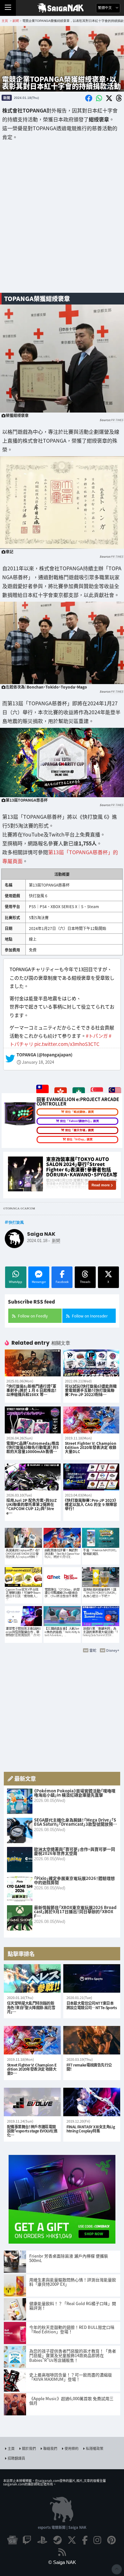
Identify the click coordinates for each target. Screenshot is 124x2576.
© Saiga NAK (62, 2562)
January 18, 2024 (38, 1062)
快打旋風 (16, 1222)
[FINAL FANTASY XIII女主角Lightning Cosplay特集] (92, 2102)
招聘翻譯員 (16, 2458)
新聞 (7, 98)
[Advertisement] (62, 221)
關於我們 (29, 2448)
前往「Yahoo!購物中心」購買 (79, 1121)
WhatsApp (16, 1282)
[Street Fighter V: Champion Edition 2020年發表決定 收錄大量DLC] (32, 2040)
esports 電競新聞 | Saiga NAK (62, 2527)
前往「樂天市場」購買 (79, 1130)
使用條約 (72, 2448)
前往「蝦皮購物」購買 (79, 1112)
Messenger (39, 1282)
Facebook (62, 1282)
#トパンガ (97, 1036)
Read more (101, 1185)
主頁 (11, 2448)
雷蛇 (93, 1650)
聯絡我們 (50, 2448)
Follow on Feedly (33, 1316)
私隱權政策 (95, 2448)
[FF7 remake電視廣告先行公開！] (92, 2040)
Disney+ (113, 1650)
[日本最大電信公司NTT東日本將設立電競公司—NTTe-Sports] (92, 1979)
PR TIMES (117, 420)
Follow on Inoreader (90, 1316)
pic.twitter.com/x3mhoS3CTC (67, 1044)
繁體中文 (105, 8)
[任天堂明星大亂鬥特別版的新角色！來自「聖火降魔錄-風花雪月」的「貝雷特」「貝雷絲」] (32, 1979)
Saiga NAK (62, 8)
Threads (85, 1282)
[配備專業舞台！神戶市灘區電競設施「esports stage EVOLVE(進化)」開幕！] (32, 2102)
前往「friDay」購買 (80, 1139)
